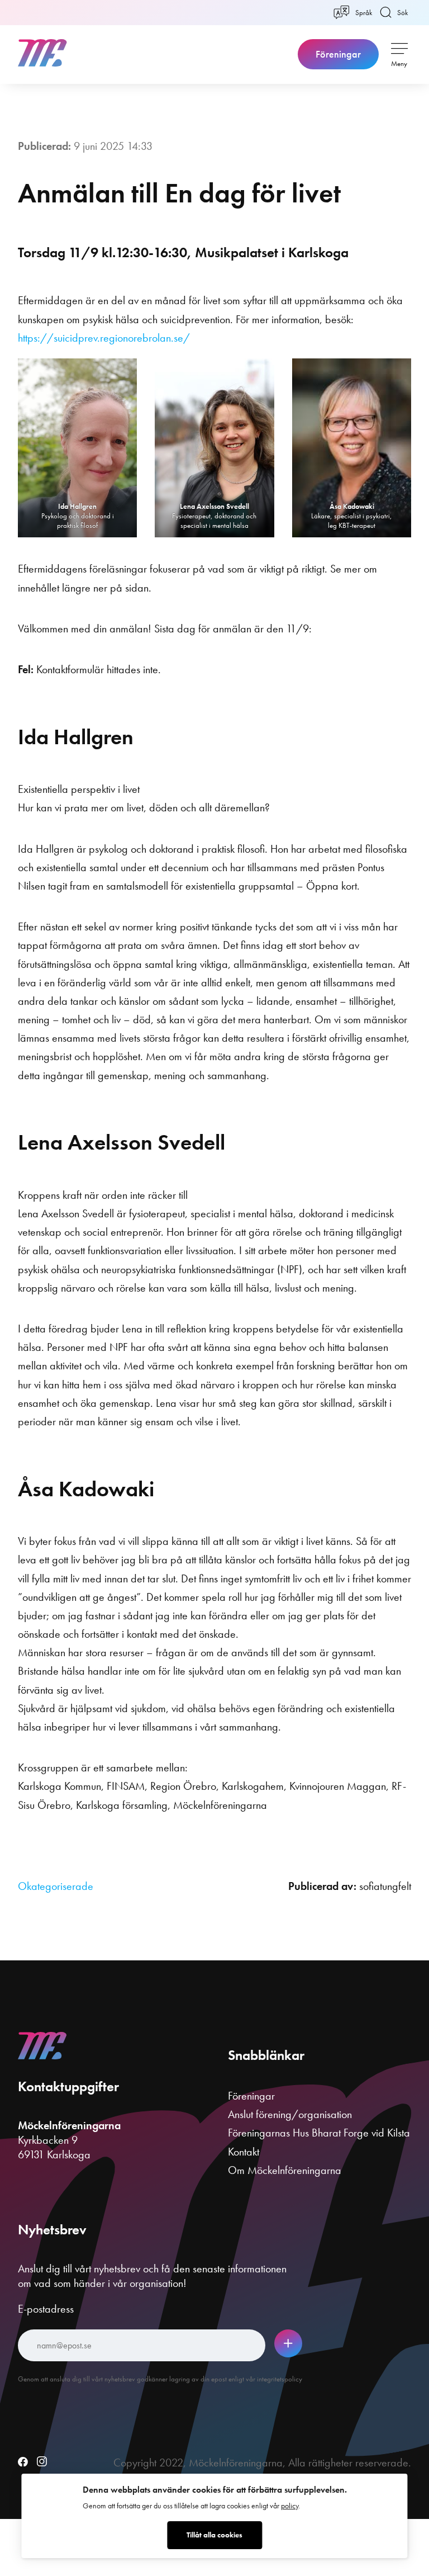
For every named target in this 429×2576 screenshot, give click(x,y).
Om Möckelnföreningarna (285, 2170)
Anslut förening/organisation (290, 2114)
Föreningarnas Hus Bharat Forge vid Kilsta (319, 2133)
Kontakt (244, 2152)
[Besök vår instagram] (42, 2462)
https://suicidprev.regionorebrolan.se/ (104, 338)
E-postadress (46, 2309)
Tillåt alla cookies (214, 2535)
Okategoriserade (56, 1886)
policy (290, 2506)
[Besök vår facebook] (23, 2462)
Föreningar (338, 54)
